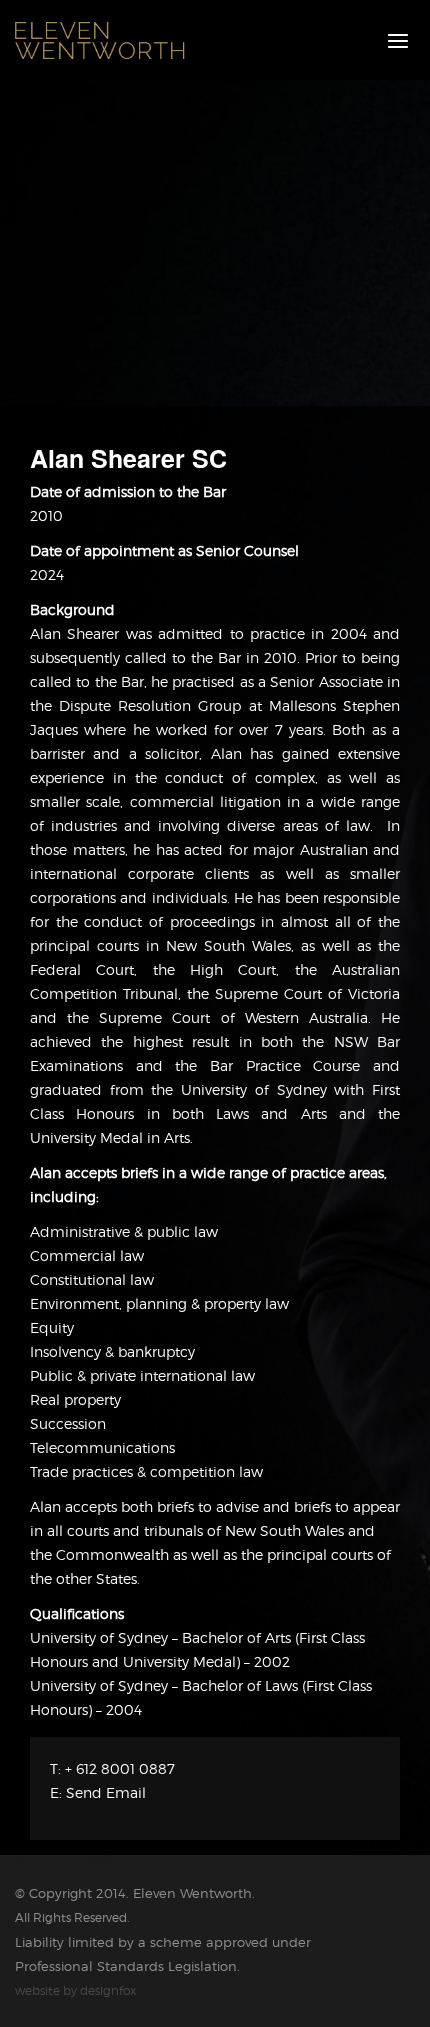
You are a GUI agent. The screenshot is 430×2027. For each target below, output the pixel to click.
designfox (108, 1990)
